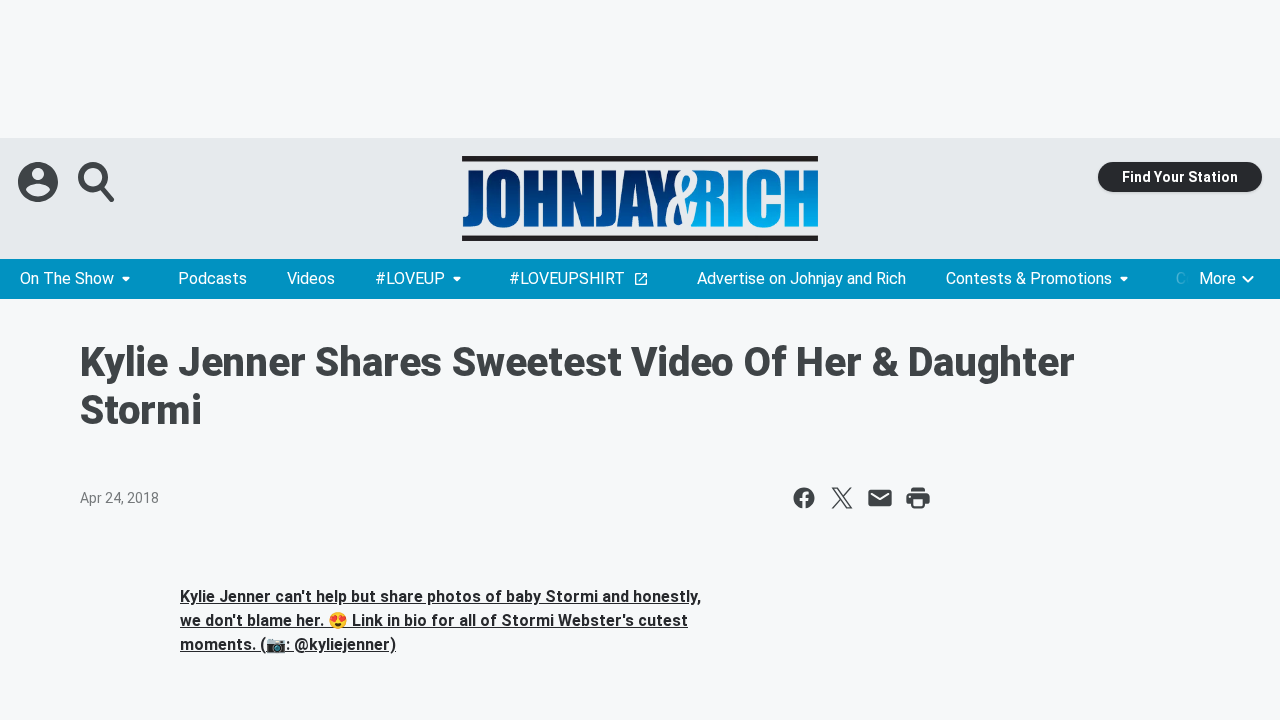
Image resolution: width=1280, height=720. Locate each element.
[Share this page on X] (842, 498)
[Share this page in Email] (880, 498)
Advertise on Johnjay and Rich (801, 278)
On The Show (67, 278)
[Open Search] (98, 182)
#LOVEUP (410, 278)
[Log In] (40, 182)
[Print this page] (918, 498)
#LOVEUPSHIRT (567, 278)
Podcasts (212, 278)
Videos (311, 278)
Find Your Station (1180, 177)
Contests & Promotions (1029, 278)
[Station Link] (640, 198)
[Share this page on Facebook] (804, 498)
